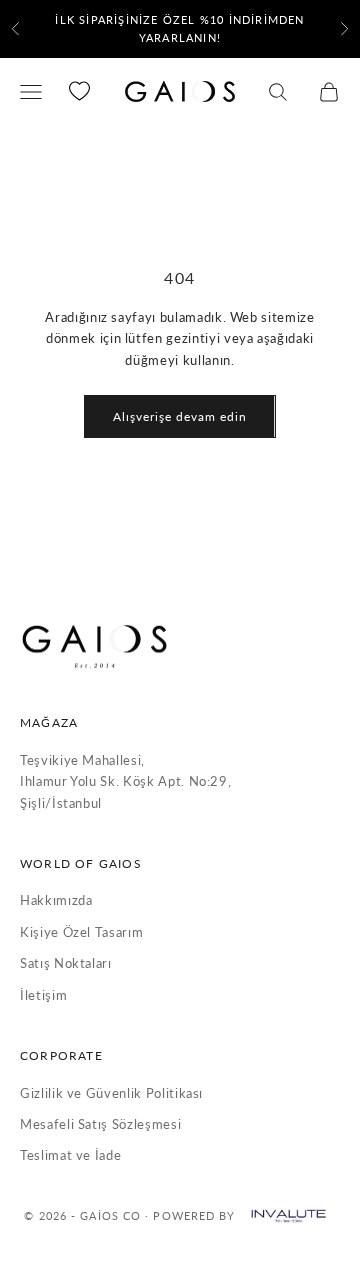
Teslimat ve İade (70, 1155)
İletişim (43, 995)
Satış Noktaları (66, 963)
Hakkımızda (56, 900)
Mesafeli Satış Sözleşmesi (100, 1124)
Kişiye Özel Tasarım (81, 932)
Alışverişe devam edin (179, 416)
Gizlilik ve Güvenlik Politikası (111, 1093)
